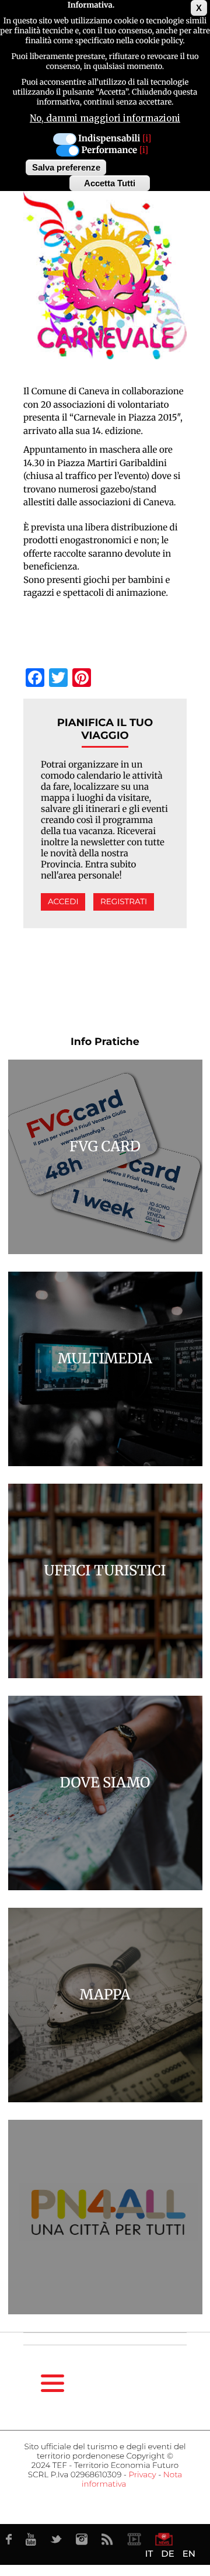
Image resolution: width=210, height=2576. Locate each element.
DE (167, 2554)
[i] (147, 139)
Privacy (142, 2475)
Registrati (124, 902)
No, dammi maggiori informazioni (105, 118)
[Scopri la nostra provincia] (134, 2539)
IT (149, 2554)
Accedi (63, 902)
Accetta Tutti (110, 183)
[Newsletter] (164, 2539)
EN (189, 2554)
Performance (109, 150)
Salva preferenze (66, 167)
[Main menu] (52, 2383)
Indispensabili (109, 139)
